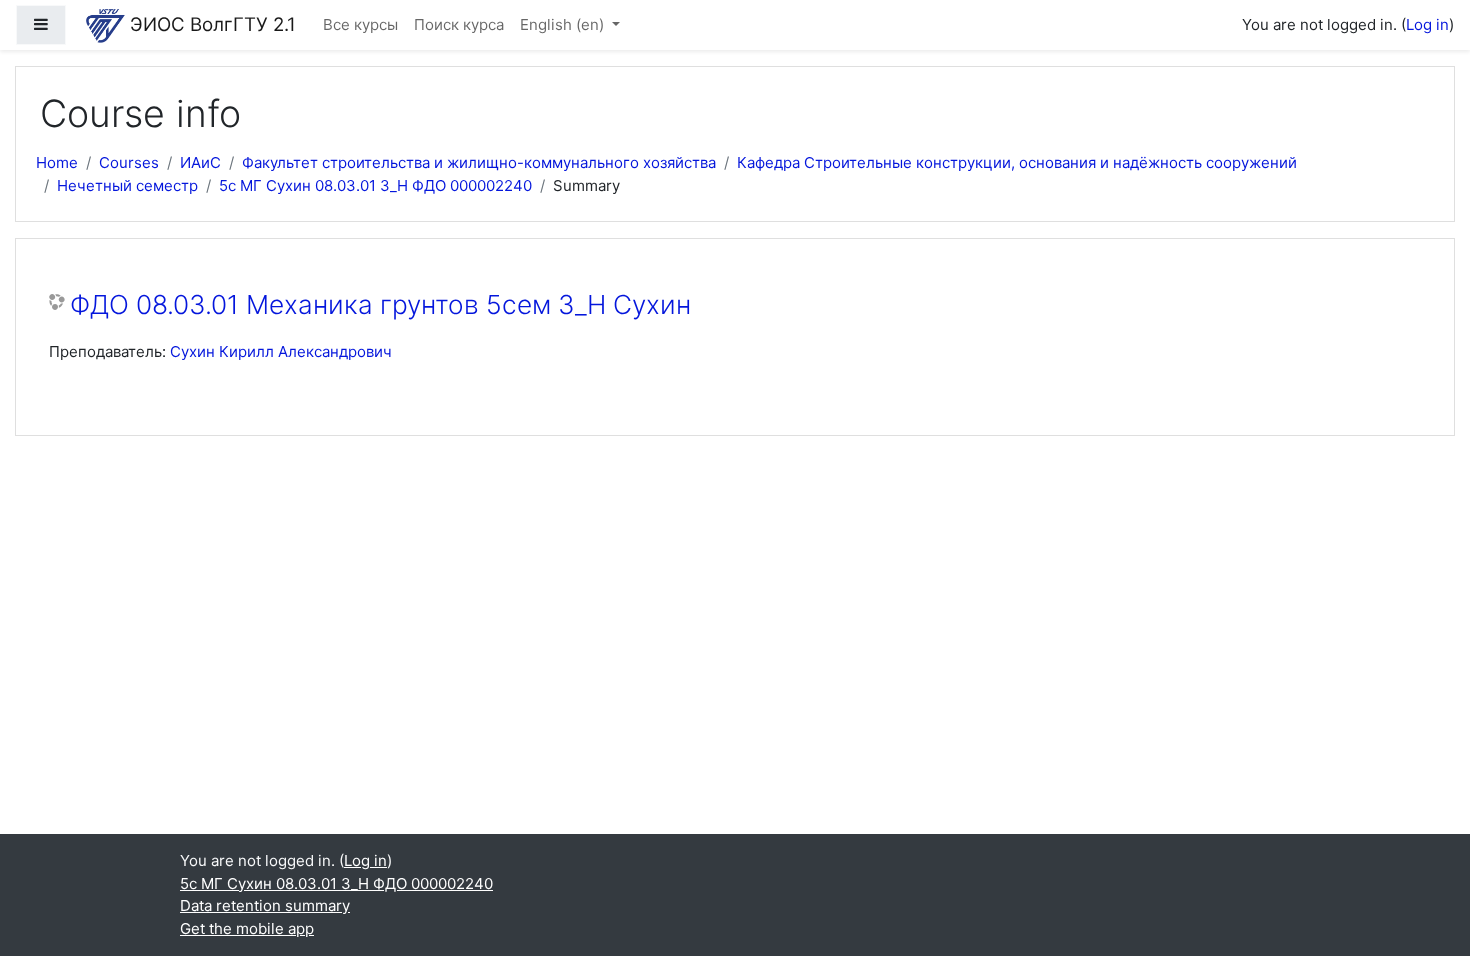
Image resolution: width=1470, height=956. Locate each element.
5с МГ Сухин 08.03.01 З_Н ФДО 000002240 (375, 185)
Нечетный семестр (127, 185)
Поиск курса (459, 24)
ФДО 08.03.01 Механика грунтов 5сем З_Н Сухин (380, 304)
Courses (129, 162)
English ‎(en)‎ (564, 24)
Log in (1427, 24)
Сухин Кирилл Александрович (281, 351)
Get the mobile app (247, 928)
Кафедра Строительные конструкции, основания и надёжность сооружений (1017, 162)
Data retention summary (265, 905)
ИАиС (200, 162)
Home (57, 162)
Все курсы (360, 24)
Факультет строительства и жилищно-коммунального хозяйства (479, 162)
